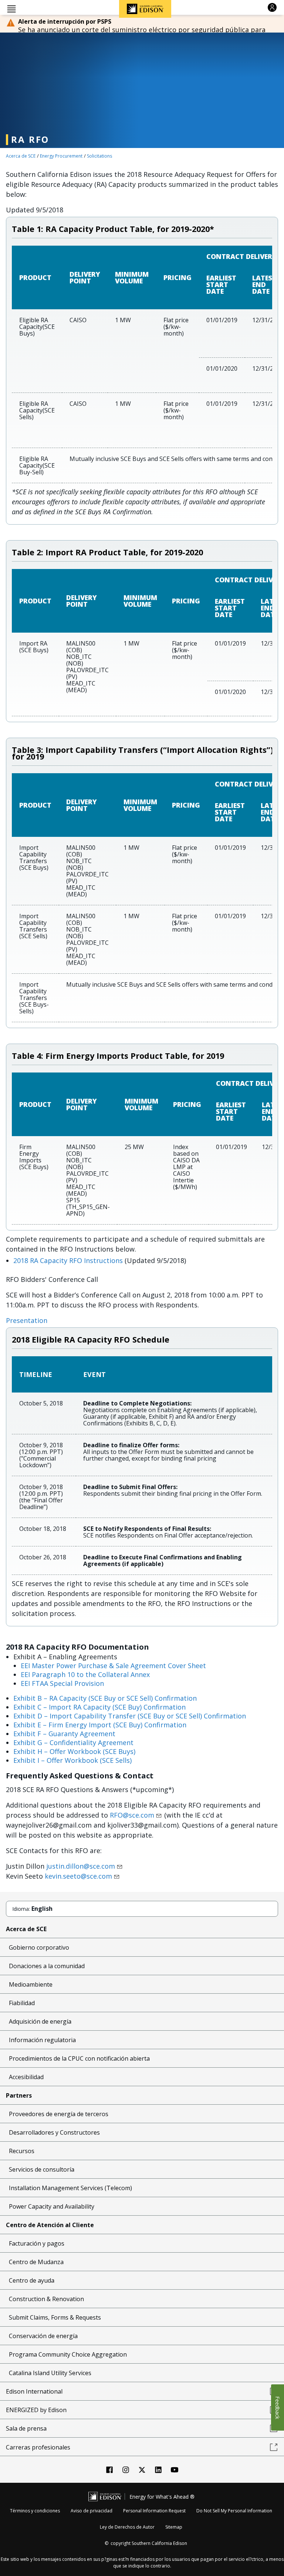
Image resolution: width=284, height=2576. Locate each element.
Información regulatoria (42, 2040)
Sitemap (174, 2527)
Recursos (22, 2151)
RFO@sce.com (132, 1815)
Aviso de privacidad (92, 2511)
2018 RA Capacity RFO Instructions (68, 1260)
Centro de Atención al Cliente (50, 2225)
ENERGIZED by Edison (36, 2410)
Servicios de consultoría (42, 2169)
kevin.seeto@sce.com (78, 1876)
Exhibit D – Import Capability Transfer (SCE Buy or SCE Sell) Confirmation (130, 1716)
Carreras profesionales (38, 2447)
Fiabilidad (22, 2003)
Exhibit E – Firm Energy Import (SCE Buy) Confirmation (100, 1725)
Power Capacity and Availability (52, 2206)
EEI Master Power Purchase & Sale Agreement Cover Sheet (113, 1666)
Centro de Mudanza (36, 2262)
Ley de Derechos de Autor (127, 2527)
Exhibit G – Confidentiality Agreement (73, 1742)
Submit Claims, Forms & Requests (55, 2317)
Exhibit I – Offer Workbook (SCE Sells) (72, 1760)
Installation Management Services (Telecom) (70, 2188)
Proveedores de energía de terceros (59, 2114)
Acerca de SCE (21, 156)
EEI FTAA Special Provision (62, 1683)
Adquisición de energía (40, 2021)
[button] (11, 8)
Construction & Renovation (46, 2299)
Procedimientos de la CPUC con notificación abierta (79, 2058)
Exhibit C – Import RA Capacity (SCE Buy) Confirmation (99, 1707)
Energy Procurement (61, 156)
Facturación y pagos (37, 2243)
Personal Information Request (154, 2511)
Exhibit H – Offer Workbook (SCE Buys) (74, 1751)
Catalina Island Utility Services (50, 2373)
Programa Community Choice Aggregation (68, 2354)
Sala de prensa (26, 2428)
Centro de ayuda (32, 2280)
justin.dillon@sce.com (81, 1866)
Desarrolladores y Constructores (54, 2132)
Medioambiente (31, 1984)
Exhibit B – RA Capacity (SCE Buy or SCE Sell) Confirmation (105, 1698)
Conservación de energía (43, 2336)
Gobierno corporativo (39, 1947)
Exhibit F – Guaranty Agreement (64, 1734)
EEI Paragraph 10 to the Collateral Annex (85, 1674)
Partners (19, 2095)
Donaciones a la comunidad (47, 1966)
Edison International (34, 2391)
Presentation (27, 1320)
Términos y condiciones (35, 2511)
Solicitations (99, 156)
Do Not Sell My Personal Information (234, 2511)
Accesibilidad (26, 2077)
